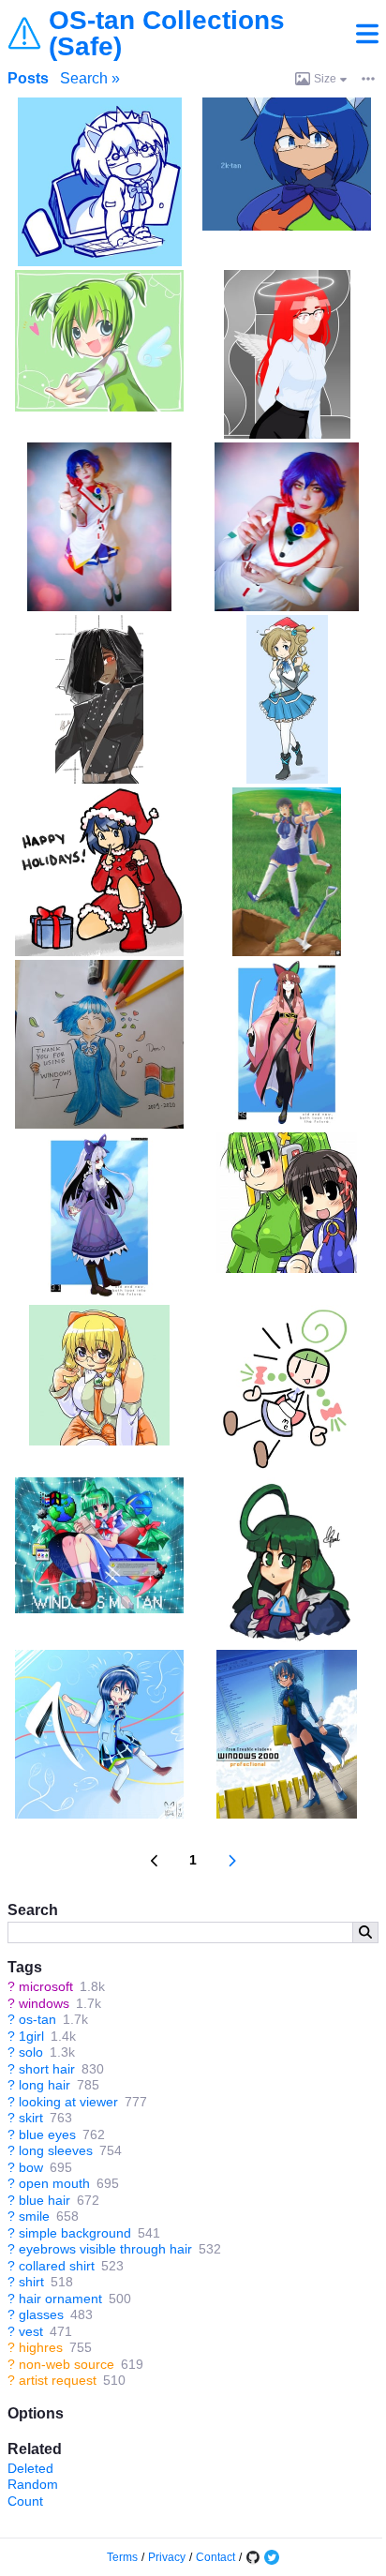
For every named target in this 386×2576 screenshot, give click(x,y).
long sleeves (56, 2150)
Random (33, 2484)
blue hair (45, 2200)
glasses (41, 2314)
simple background (75, 2233)
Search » (90, 78)
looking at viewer (68, 2102)
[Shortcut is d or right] (232, 1861)
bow (31, 2167)
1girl (31, 2036)
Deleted (30, 2468)
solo (31, 2052)
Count (25, 2501)
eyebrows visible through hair (105, 2249)
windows (44, 2003)
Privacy (167, 2557)
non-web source (67, 2364)
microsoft (46, 1986)
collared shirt (57, 2266)
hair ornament (60, 2299)
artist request (58, 2380)
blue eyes (47, 2134)
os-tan (37, 2019)
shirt (31, 2282)
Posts (28, 78)
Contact (215, 2557)
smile (34, 2216)
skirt (31, 2118)
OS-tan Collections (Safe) (167, 34)
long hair (45, 2085)
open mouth (54, 2183)
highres (41, 2347)
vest (31, 2331)
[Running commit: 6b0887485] (253, 2557)
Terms (122, 2557)
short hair (47, 2069)
